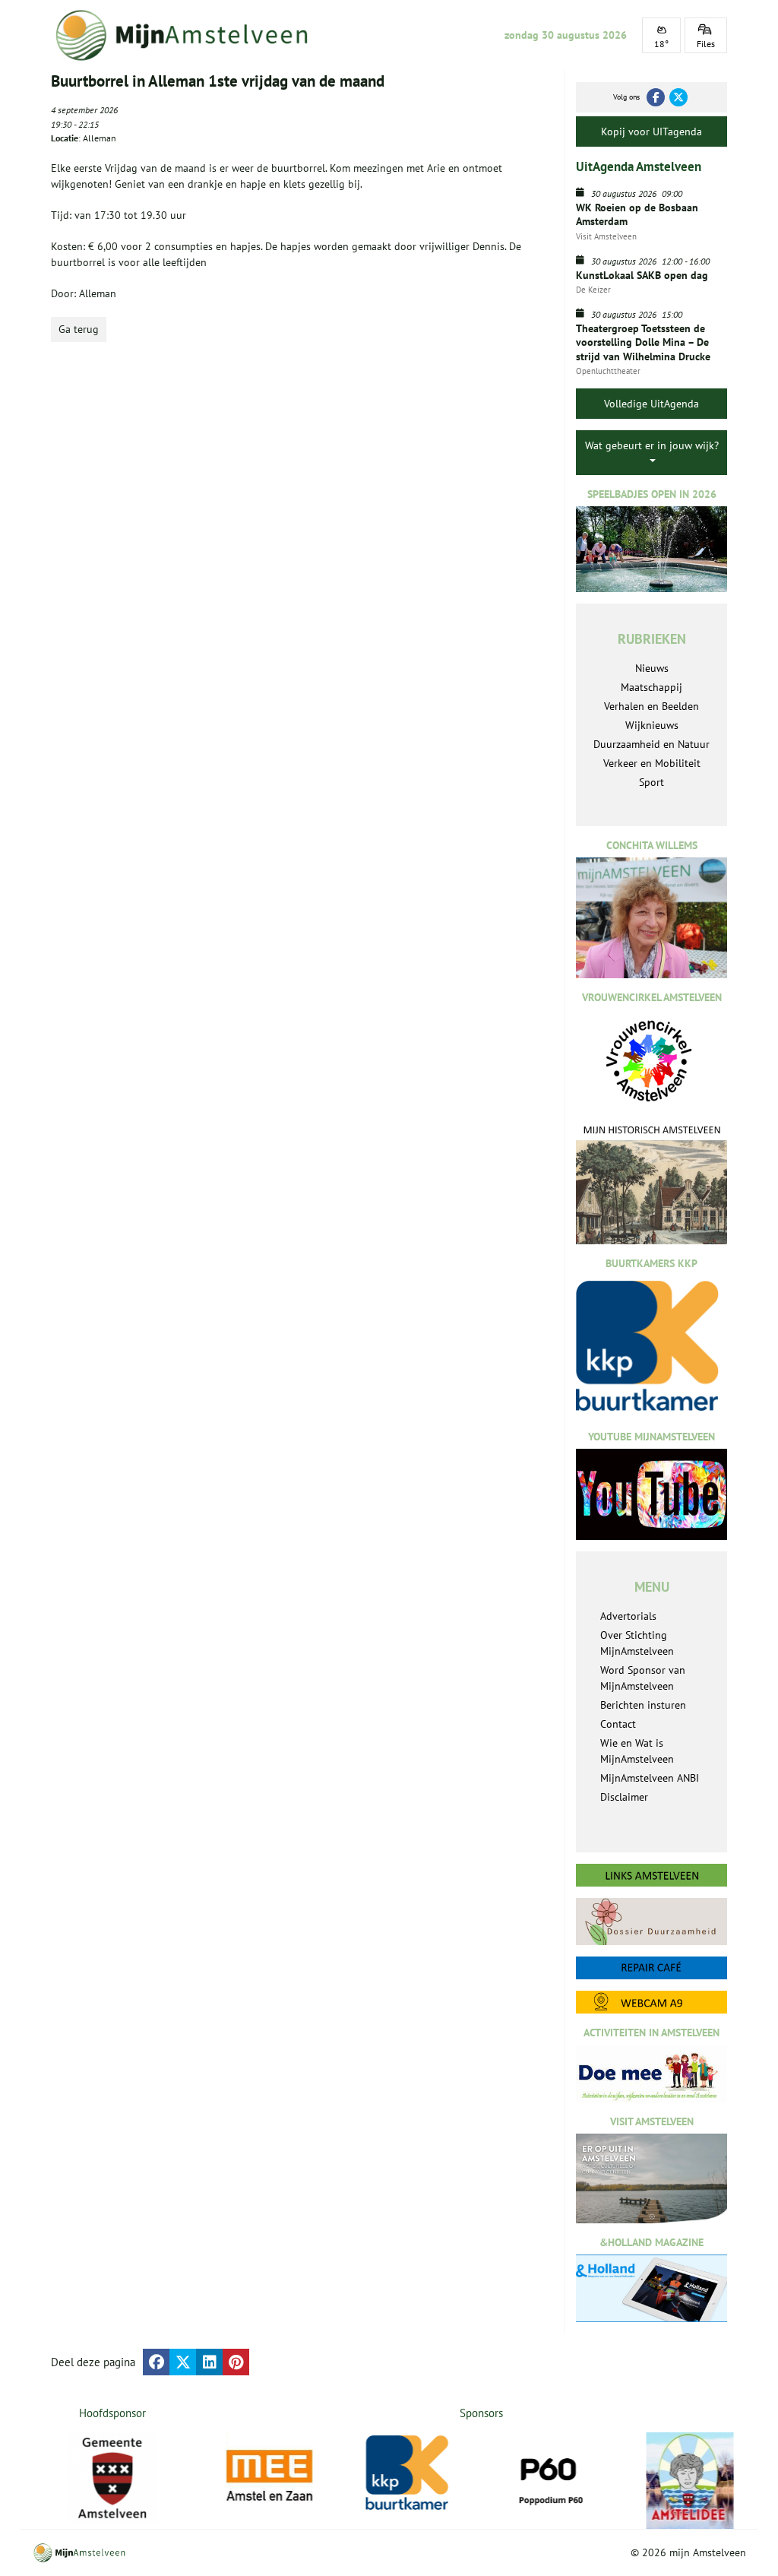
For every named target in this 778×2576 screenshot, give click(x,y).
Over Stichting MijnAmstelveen (637, 1643)
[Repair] (651, 1968)
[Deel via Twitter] (183, 2362)
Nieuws (652, 668)
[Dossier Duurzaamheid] (651, 1922)
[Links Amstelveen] (651, 1875)
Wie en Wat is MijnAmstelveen (637, 1751)
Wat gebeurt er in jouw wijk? (652, 445)
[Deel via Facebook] (156, 2362)
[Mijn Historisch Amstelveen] (651, 1184)
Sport (651, 782)
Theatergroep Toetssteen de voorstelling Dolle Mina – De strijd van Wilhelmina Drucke (643, 342)
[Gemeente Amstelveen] (113, 2478)
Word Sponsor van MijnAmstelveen (643, 1678)
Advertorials (628, 1616)
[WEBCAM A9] (651, 2002)
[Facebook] (656, 97)
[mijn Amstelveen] (189, 35)
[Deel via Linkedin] (209, 2362)
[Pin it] (236, 2362)
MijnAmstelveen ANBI (650, 1778)
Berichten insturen (643, 1705)
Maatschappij (651, 687)
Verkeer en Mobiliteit (652, 763)
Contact (618, 1724)
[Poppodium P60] (552, 2476)
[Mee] (272, 2476)
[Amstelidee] (692, 2481)
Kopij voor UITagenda (651, 131)
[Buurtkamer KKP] (411, 2473)
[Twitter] (678, 97)
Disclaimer (624, 1797)
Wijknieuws (652, 725)
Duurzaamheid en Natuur (651, 744)
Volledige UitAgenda (651, 404)
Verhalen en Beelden (651, 706)
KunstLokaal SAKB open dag (642, 275)
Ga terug (79, 329)
